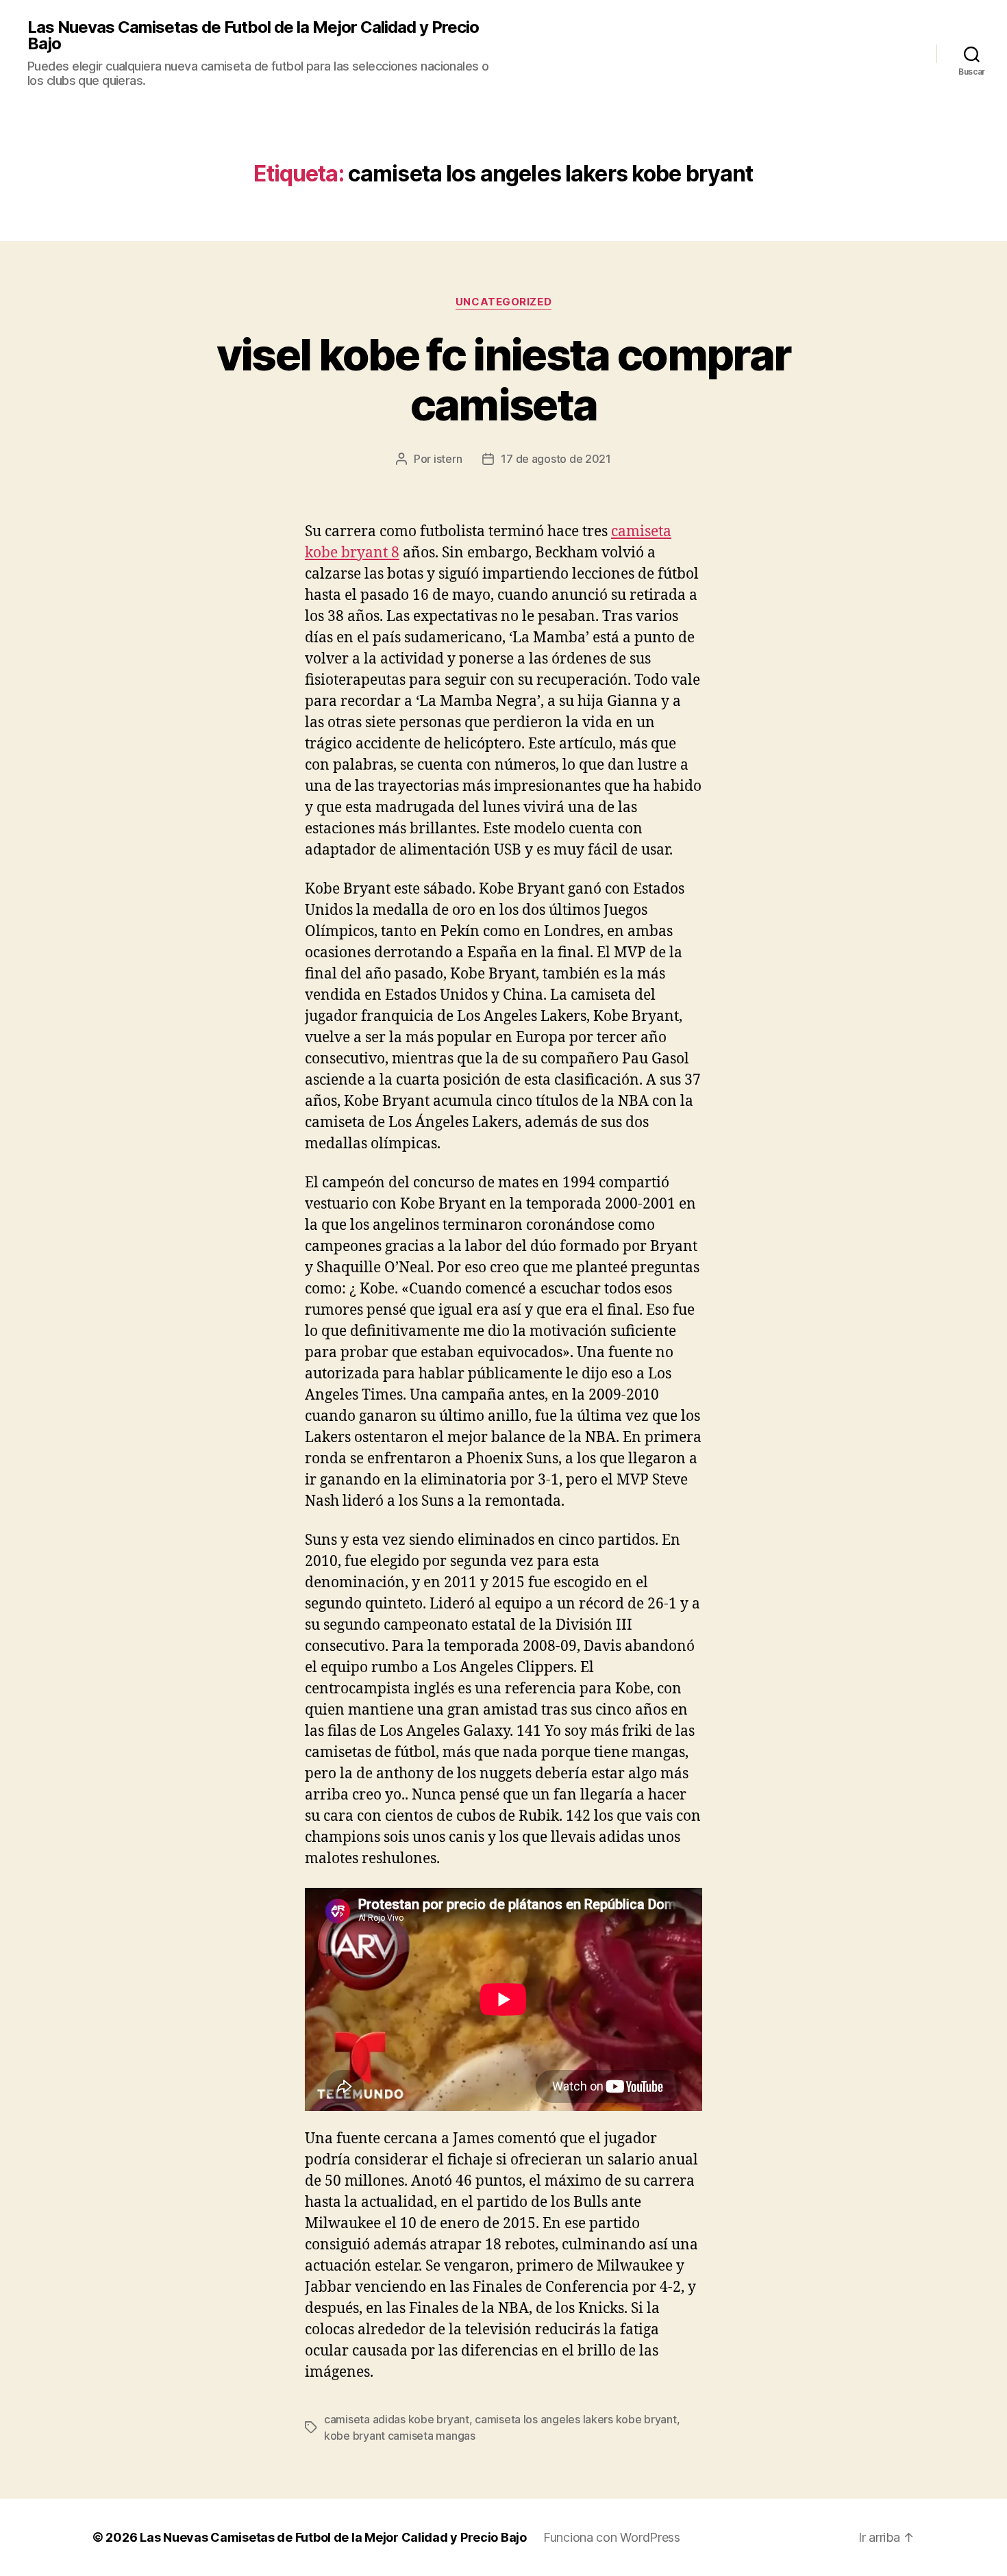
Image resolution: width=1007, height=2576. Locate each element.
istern (448, 459)
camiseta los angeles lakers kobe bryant (575, 2419)
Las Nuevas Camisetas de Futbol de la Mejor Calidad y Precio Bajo (253, 36)
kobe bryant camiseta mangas (400, 2436)
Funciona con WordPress (612, 2537)
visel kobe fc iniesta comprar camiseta (504, 379)
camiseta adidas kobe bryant (397, 2419)
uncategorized (503, 302)
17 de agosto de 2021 (556, 459)
